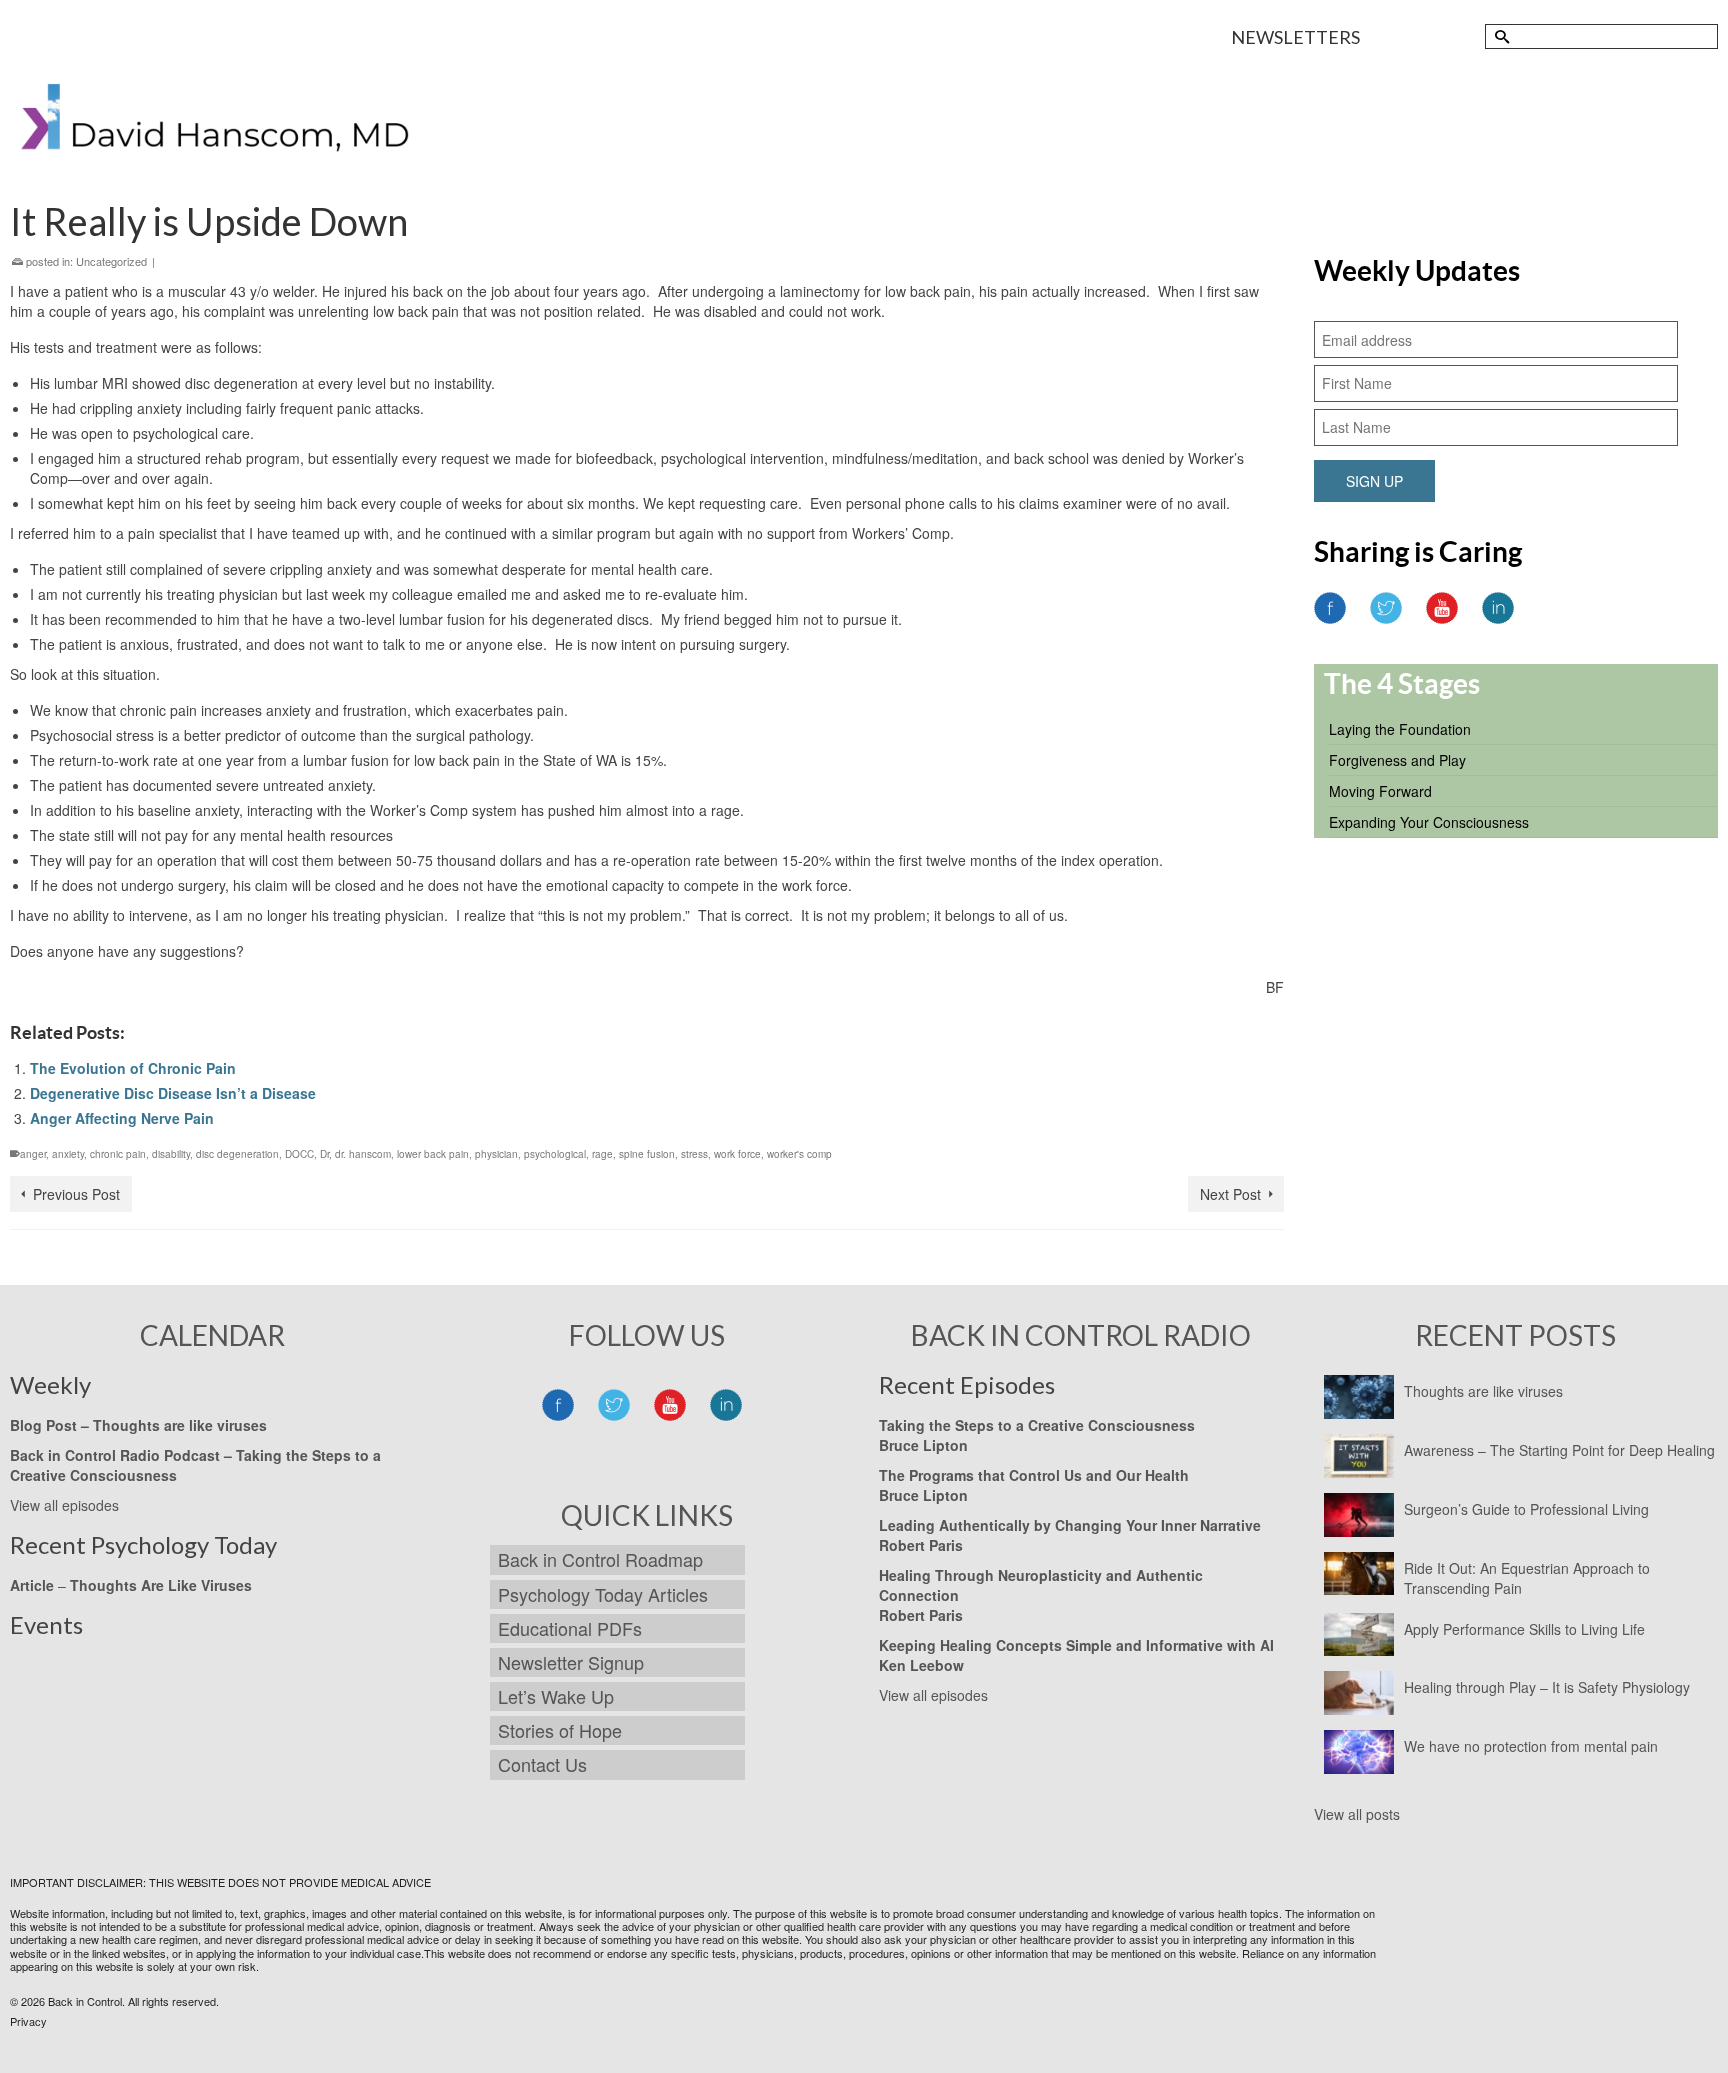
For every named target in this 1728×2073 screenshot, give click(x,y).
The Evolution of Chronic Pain (133, 1068)
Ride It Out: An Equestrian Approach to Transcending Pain (1527, 1578)
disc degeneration (237, 1154)
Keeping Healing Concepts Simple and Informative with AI (1076, 1645)
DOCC (299, 1154)
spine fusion (647, 1154)
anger (33, 1154)
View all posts (1357, 1814)
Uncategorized (111, 261)
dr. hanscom (363, 1154)
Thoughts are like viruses (1483, 1391)
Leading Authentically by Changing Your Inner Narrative (1070, 1525)
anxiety (68, 1154)
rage (602, 1154)
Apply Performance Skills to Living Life (1524, 1629)
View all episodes (64, 1505)
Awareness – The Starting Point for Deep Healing (1559, 1450)
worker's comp (799, 1154)
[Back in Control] (217, 123)
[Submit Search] (1500, 36)
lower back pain (433, 1154)
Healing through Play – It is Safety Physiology (1547, 1687)
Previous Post (76, 1194)
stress (694, 1154)
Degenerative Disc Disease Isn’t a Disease (173, 1093)
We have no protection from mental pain (1531, 1746)
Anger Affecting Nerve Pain (122, 1118)
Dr (324, 1154)
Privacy (28, 2021)
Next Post (1230, 1194)
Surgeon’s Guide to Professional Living (1526, 1509)
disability (171, 1154)
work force (737, 1154)
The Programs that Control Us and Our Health (1034, 1475)
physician (496, 1154)
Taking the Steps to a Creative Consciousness (1037, 1425)
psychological (555, 1154)
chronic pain (118, 1154)
